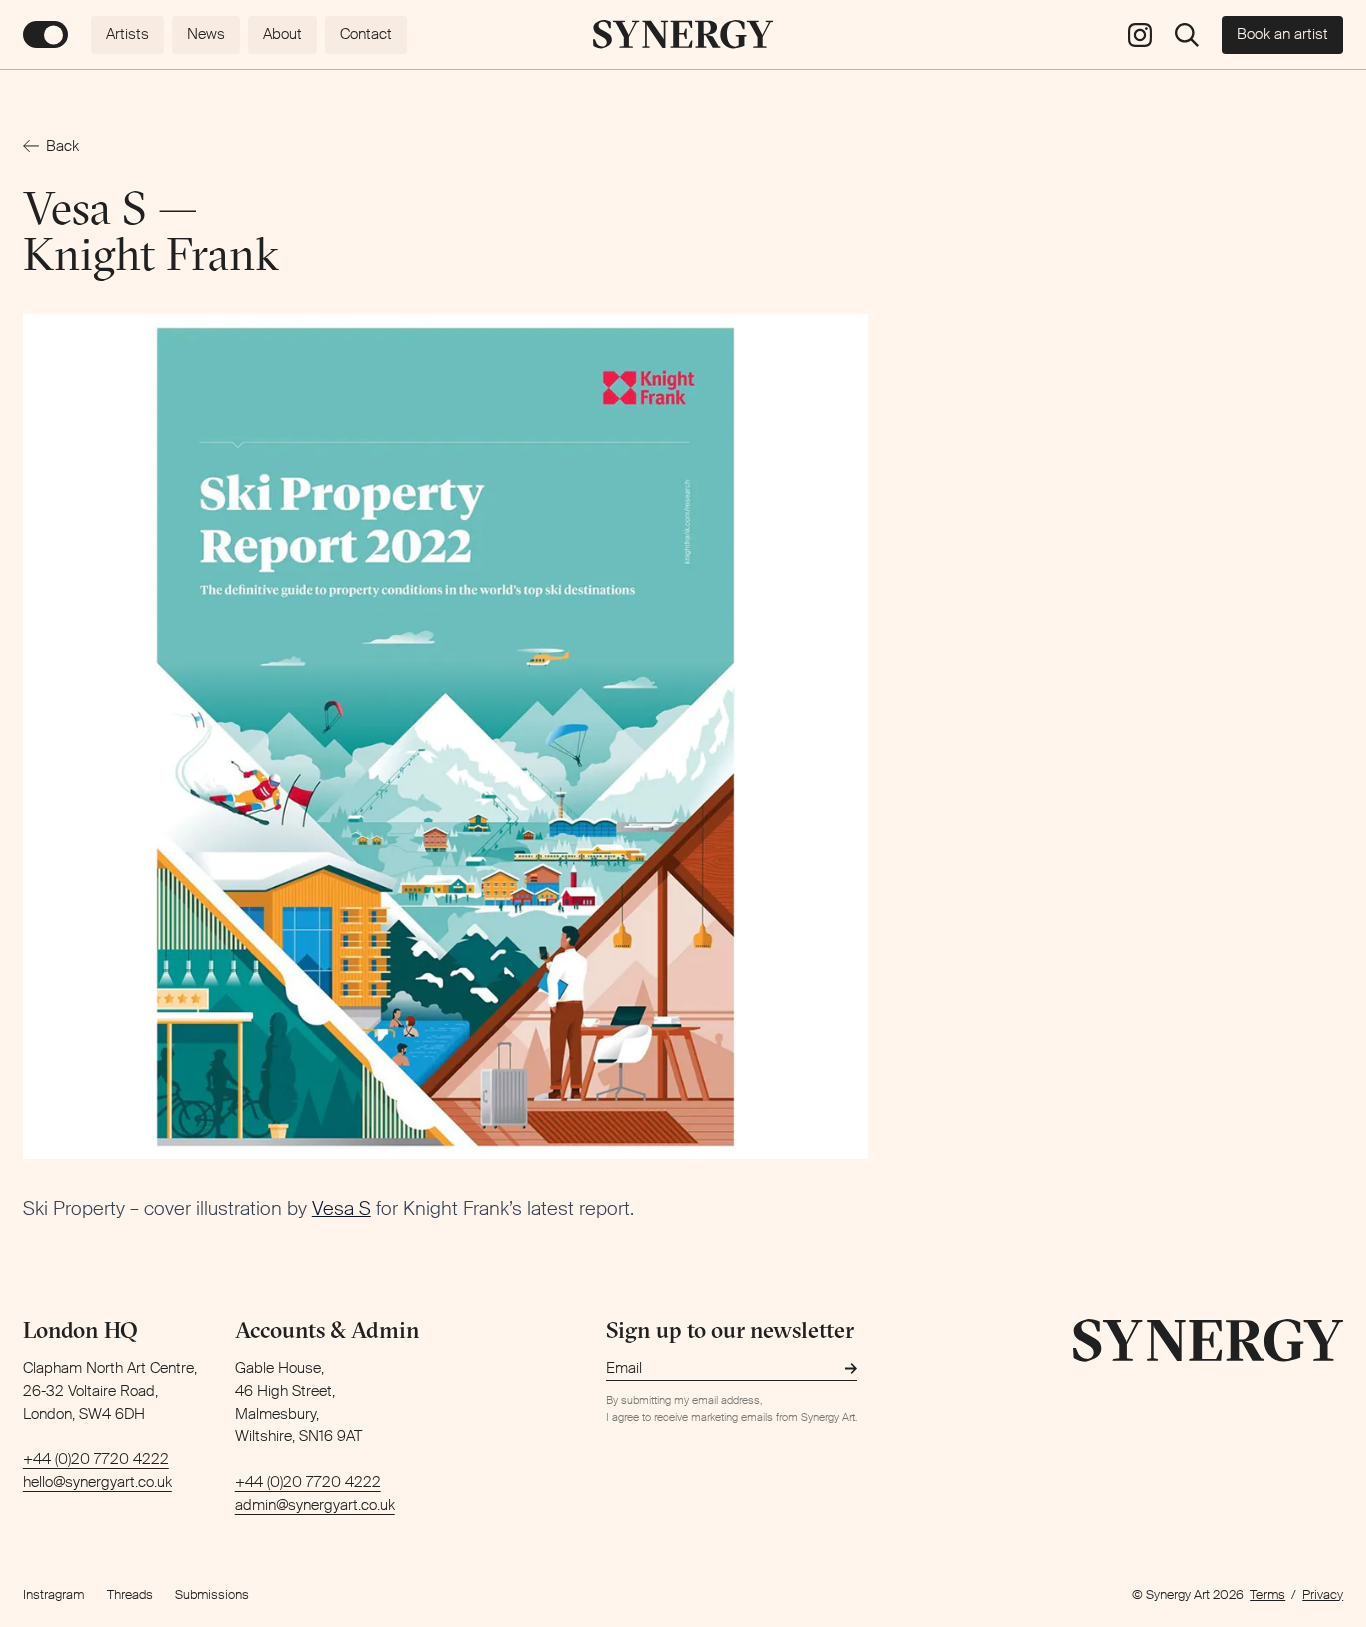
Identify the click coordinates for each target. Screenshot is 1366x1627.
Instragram (53, 1594)
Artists (127, 34)
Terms (1267, 1594)
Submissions (212, 1594)
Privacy (1322, 1594)
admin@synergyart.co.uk (315, 1505)
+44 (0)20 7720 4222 (96, 1459)
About (282, 34)
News (206, 34)
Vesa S (341, 1208)
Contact (366, 34)
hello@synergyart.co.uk (97, 1482)
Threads (130, 1594)
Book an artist (1282, 34)
